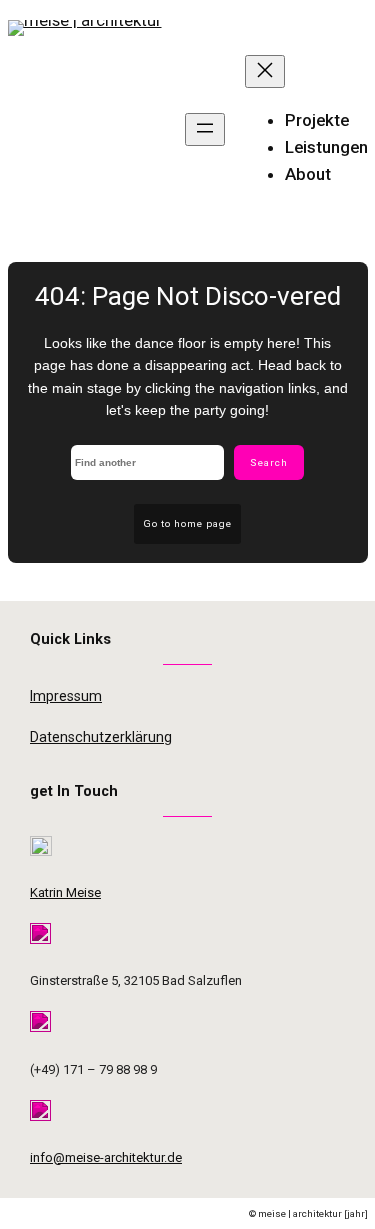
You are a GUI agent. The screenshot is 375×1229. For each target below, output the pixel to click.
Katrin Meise (65, 892)
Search (269, 462)
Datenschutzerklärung (101, 737)
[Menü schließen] (265, 71)
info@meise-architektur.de (106, 1157)
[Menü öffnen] (205, 129)
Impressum (66, 696)
